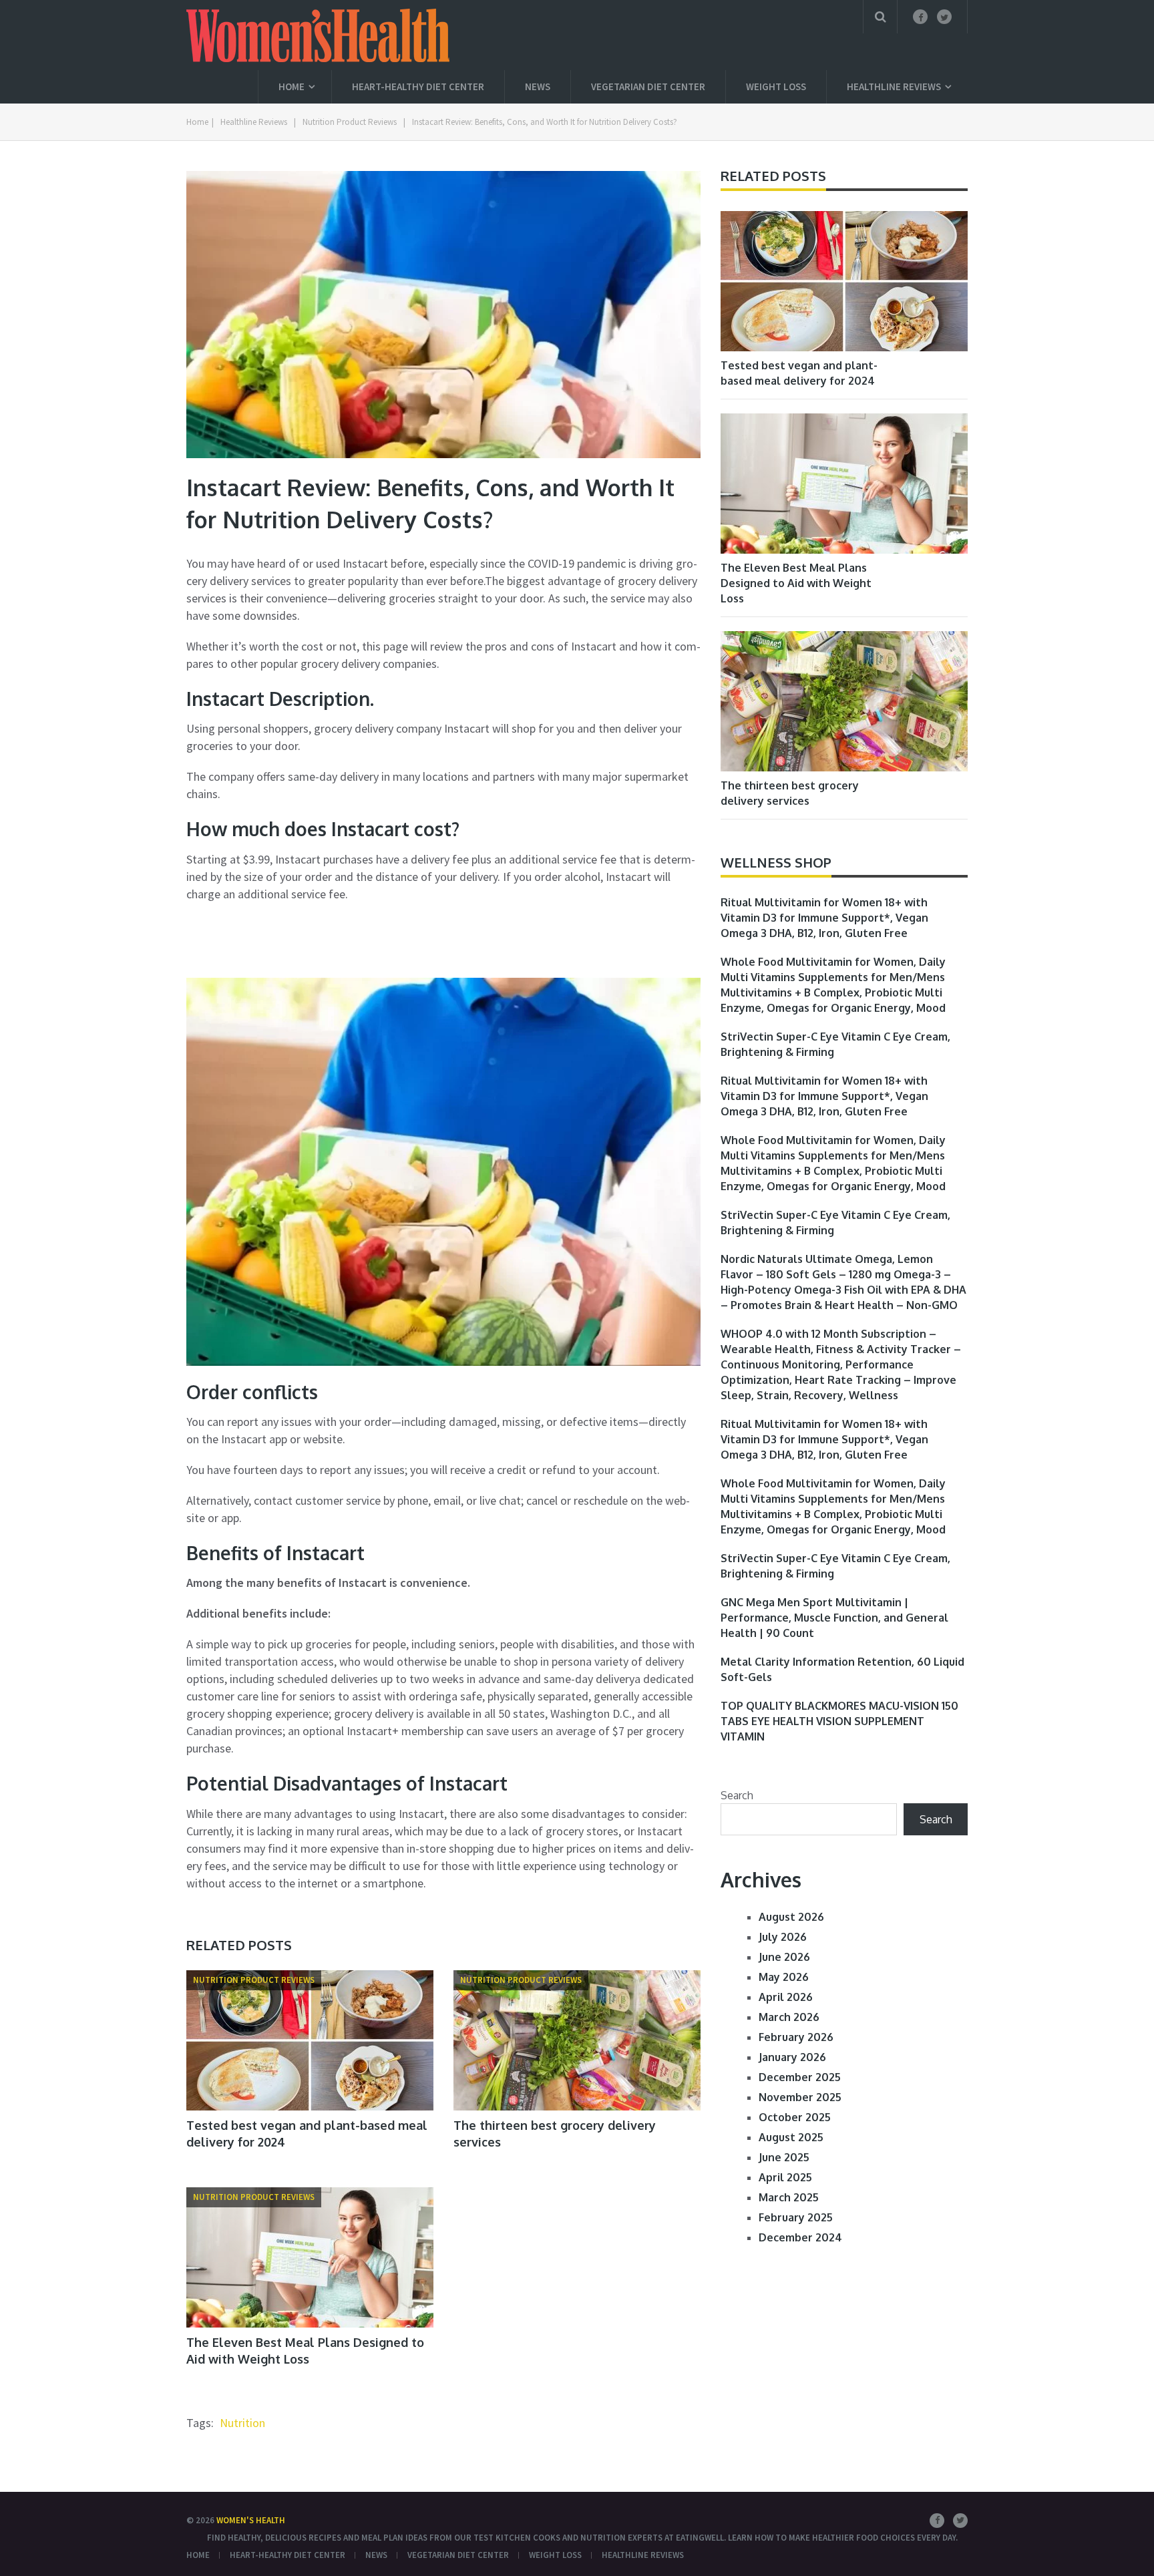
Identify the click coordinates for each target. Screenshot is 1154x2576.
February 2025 (796, 2217)
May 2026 (784, 1977)
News (538, 86)
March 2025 (789, 2197)
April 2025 (785, 2177)
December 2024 (800, 2237)
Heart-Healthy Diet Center (418, 86)
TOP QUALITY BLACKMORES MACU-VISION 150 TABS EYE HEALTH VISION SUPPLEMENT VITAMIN (839, 1721)
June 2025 (784, 2157)
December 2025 (800, 2077)
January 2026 (792, 2057)
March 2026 (789, 2017)
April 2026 (786, 1997)
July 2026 (783, 1937)
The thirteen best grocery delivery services (790, 793)
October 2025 (795, 2117)
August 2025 (791, 2137)
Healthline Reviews (894, 86)
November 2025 (800, 2097)
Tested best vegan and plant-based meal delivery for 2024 (799, 373)
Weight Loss (776, 86)
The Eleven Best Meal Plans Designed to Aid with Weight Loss (796, 583)
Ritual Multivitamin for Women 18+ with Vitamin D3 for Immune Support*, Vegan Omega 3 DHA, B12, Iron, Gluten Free (824, 918)
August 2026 (791, 1917)
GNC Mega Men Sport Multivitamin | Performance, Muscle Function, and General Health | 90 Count (834, 1618)
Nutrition (242, 2423)
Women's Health (251, 2520)
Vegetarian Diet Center (648, 86)
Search (737, 1795)
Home (292, 86)
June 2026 (784, 1957)
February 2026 (796, 2037)
